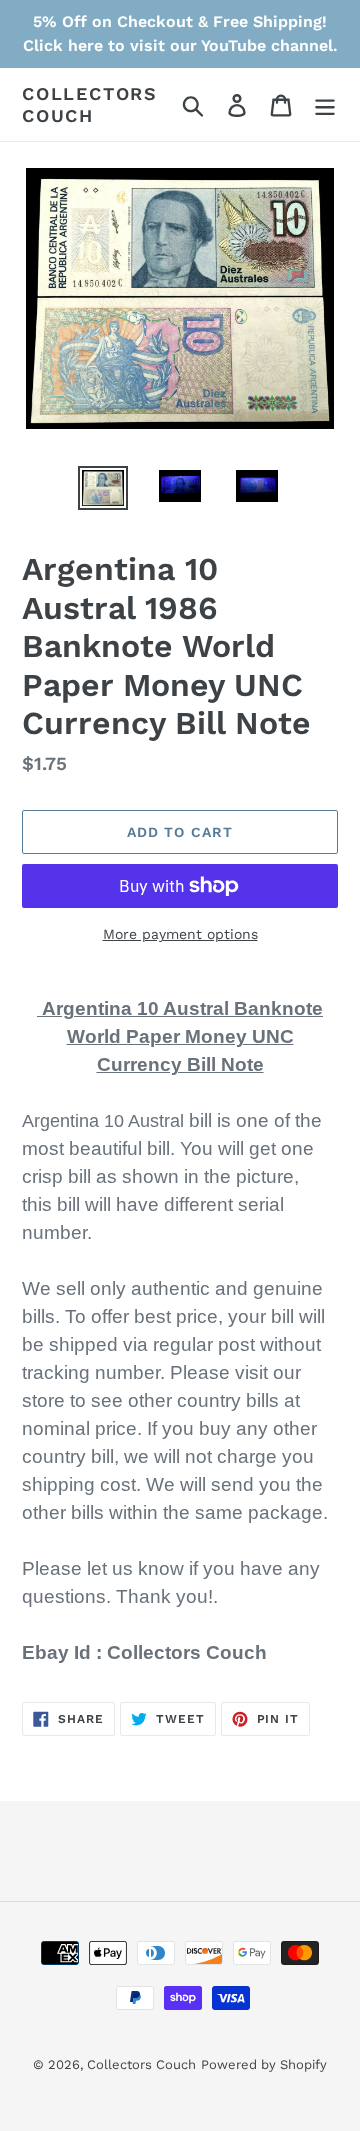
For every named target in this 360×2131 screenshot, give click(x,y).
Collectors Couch (90, 104)
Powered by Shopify (264, 2064)
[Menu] (325, 104)
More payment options (180, 934)
